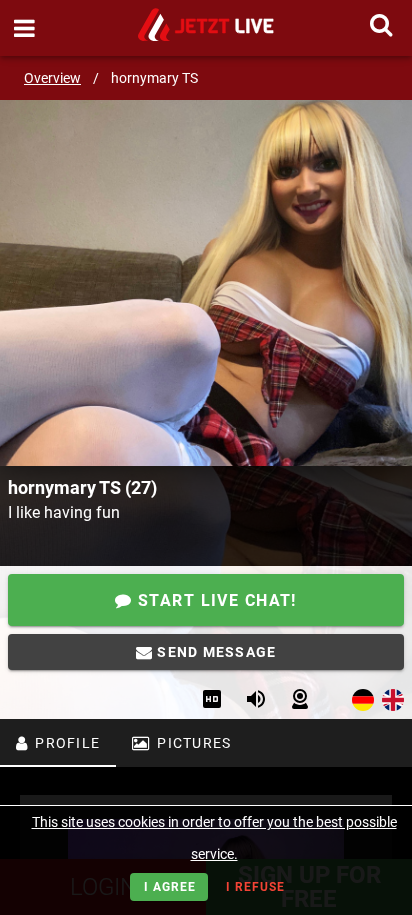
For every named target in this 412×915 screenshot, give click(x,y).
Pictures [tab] (192, 743)
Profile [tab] (65, 743)
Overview (52, 78)
